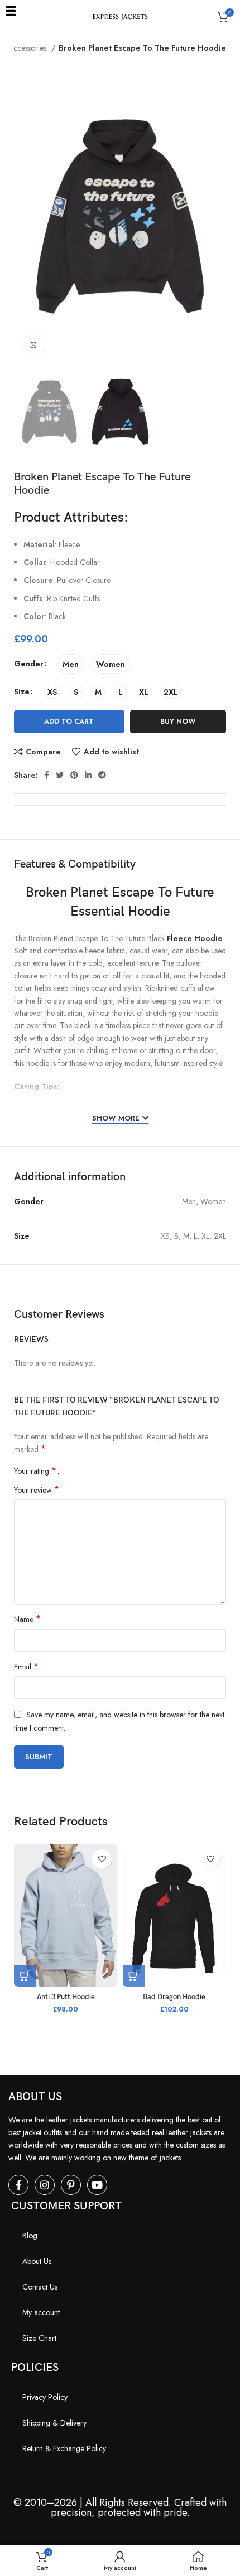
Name (27, 1619)
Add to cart (69, 721)
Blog (30, 2236)
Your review (37, 1490)
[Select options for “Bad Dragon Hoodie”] (134, 1976)
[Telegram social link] (102, 775)
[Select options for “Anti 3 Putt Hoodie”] (25, 1976)
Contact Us (40, 2287)
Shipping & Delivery (54, 2423)
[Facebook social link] (47, 775)
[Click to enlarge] (33, 345)
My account (41, 2312)
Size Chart (39, 2338)
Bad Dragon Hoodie (174, 1997)
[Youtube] (97, 2185)
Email (26, 1667)
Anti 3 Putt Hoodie (66, 1997)
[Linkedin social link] (88, 775)
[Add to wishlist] (102, 1859)
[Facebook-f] (18, 2185)
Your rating (35, 1471)
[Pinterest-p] (71, 2185)
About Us (37, 2261)
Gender (29, 664)
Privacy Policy (45, 2397)
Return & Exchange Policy (64, 2448)
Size (22, 692)
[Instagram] (45, 2185)
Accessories (28, 48)
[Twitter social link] (60, 775)
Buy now (178, 721)
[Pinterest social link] (74, 775)
